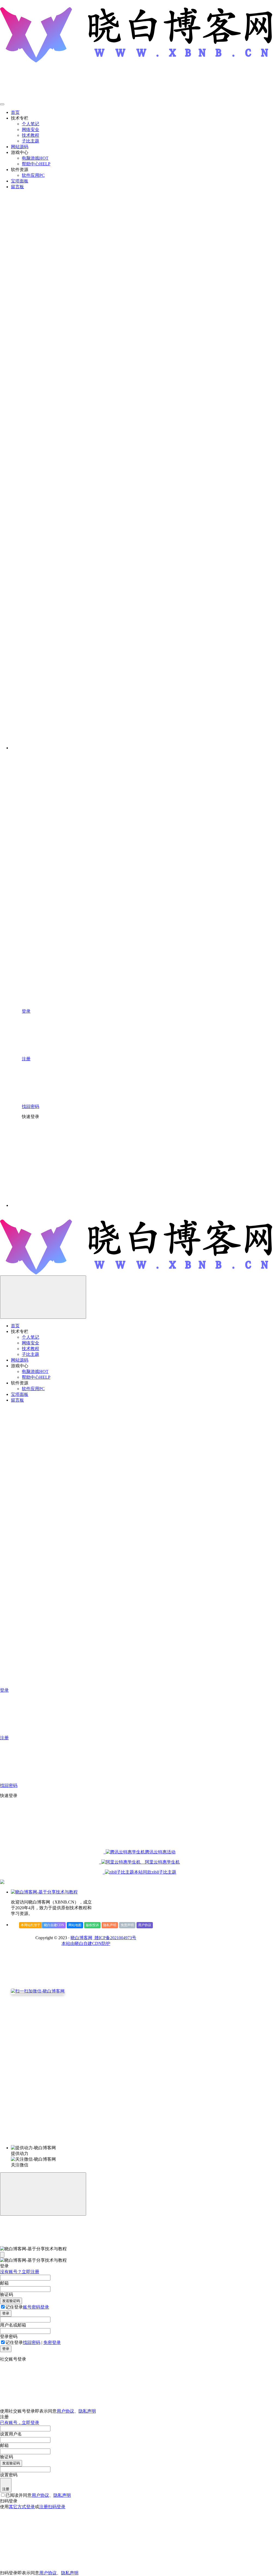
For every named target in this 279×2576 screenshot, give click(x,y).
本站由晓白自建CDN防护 (86, 1943)
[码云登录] (63, 1163)
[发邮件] (86, 2143)
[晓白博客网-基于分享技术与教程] (44, 1892)
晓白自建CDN (54, 1925)
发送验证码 (11, 2301)
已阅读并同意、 (38, 2495)
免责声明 (127, 1925)
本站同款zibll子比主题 (155, 1872)
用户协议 (145, 1925)
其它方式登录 (22, 2507)
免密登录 (52, 2342)
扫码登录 (57, 2507)
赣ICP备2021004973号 (115, 1938)
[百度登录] (144, 1163)
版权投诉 (92, 1925)
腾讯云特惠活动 (160, 1852)
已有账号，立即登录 (20, 2423)
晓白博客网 (81, 1938)
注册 (6, 2489)
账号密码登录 (36, 2307)
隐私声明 (110, 1925)
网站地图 (75, 1925)
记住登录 (14, 2307)
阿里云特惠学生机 (160, 1862)
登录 (6, 2313)
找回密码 (32, 2342)
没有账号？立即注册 (20, 2272)
